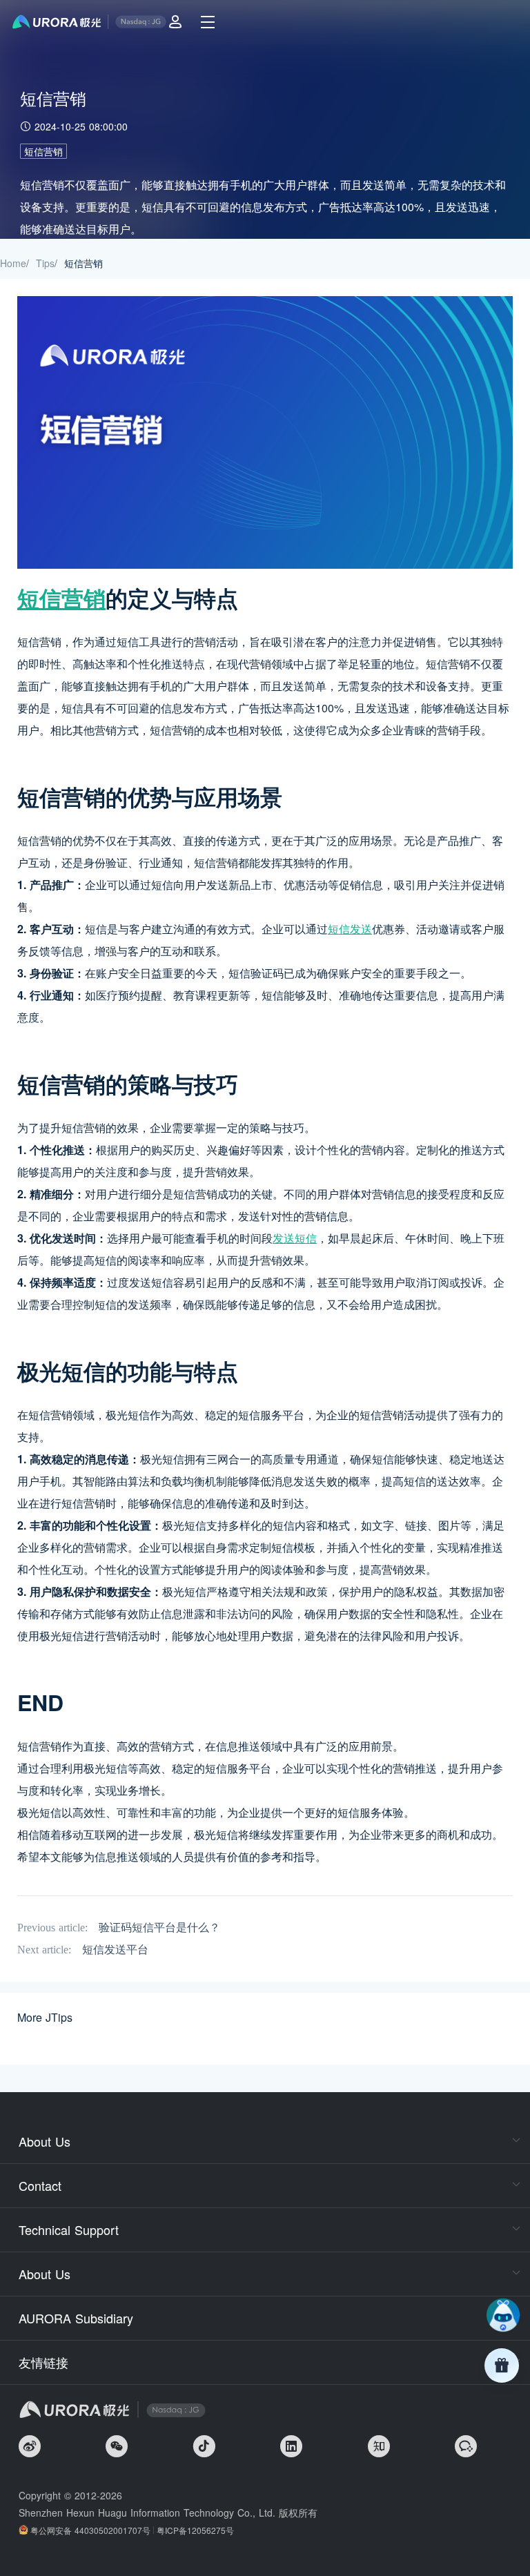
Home (13, 263)
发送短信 (295, 1238)
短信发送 (350, 929)
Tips (45, 263)
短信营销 (43, 151)
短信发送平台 (115, 1950)
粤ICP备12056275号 (195, 2530)
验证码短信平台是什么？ (159, 1928)
